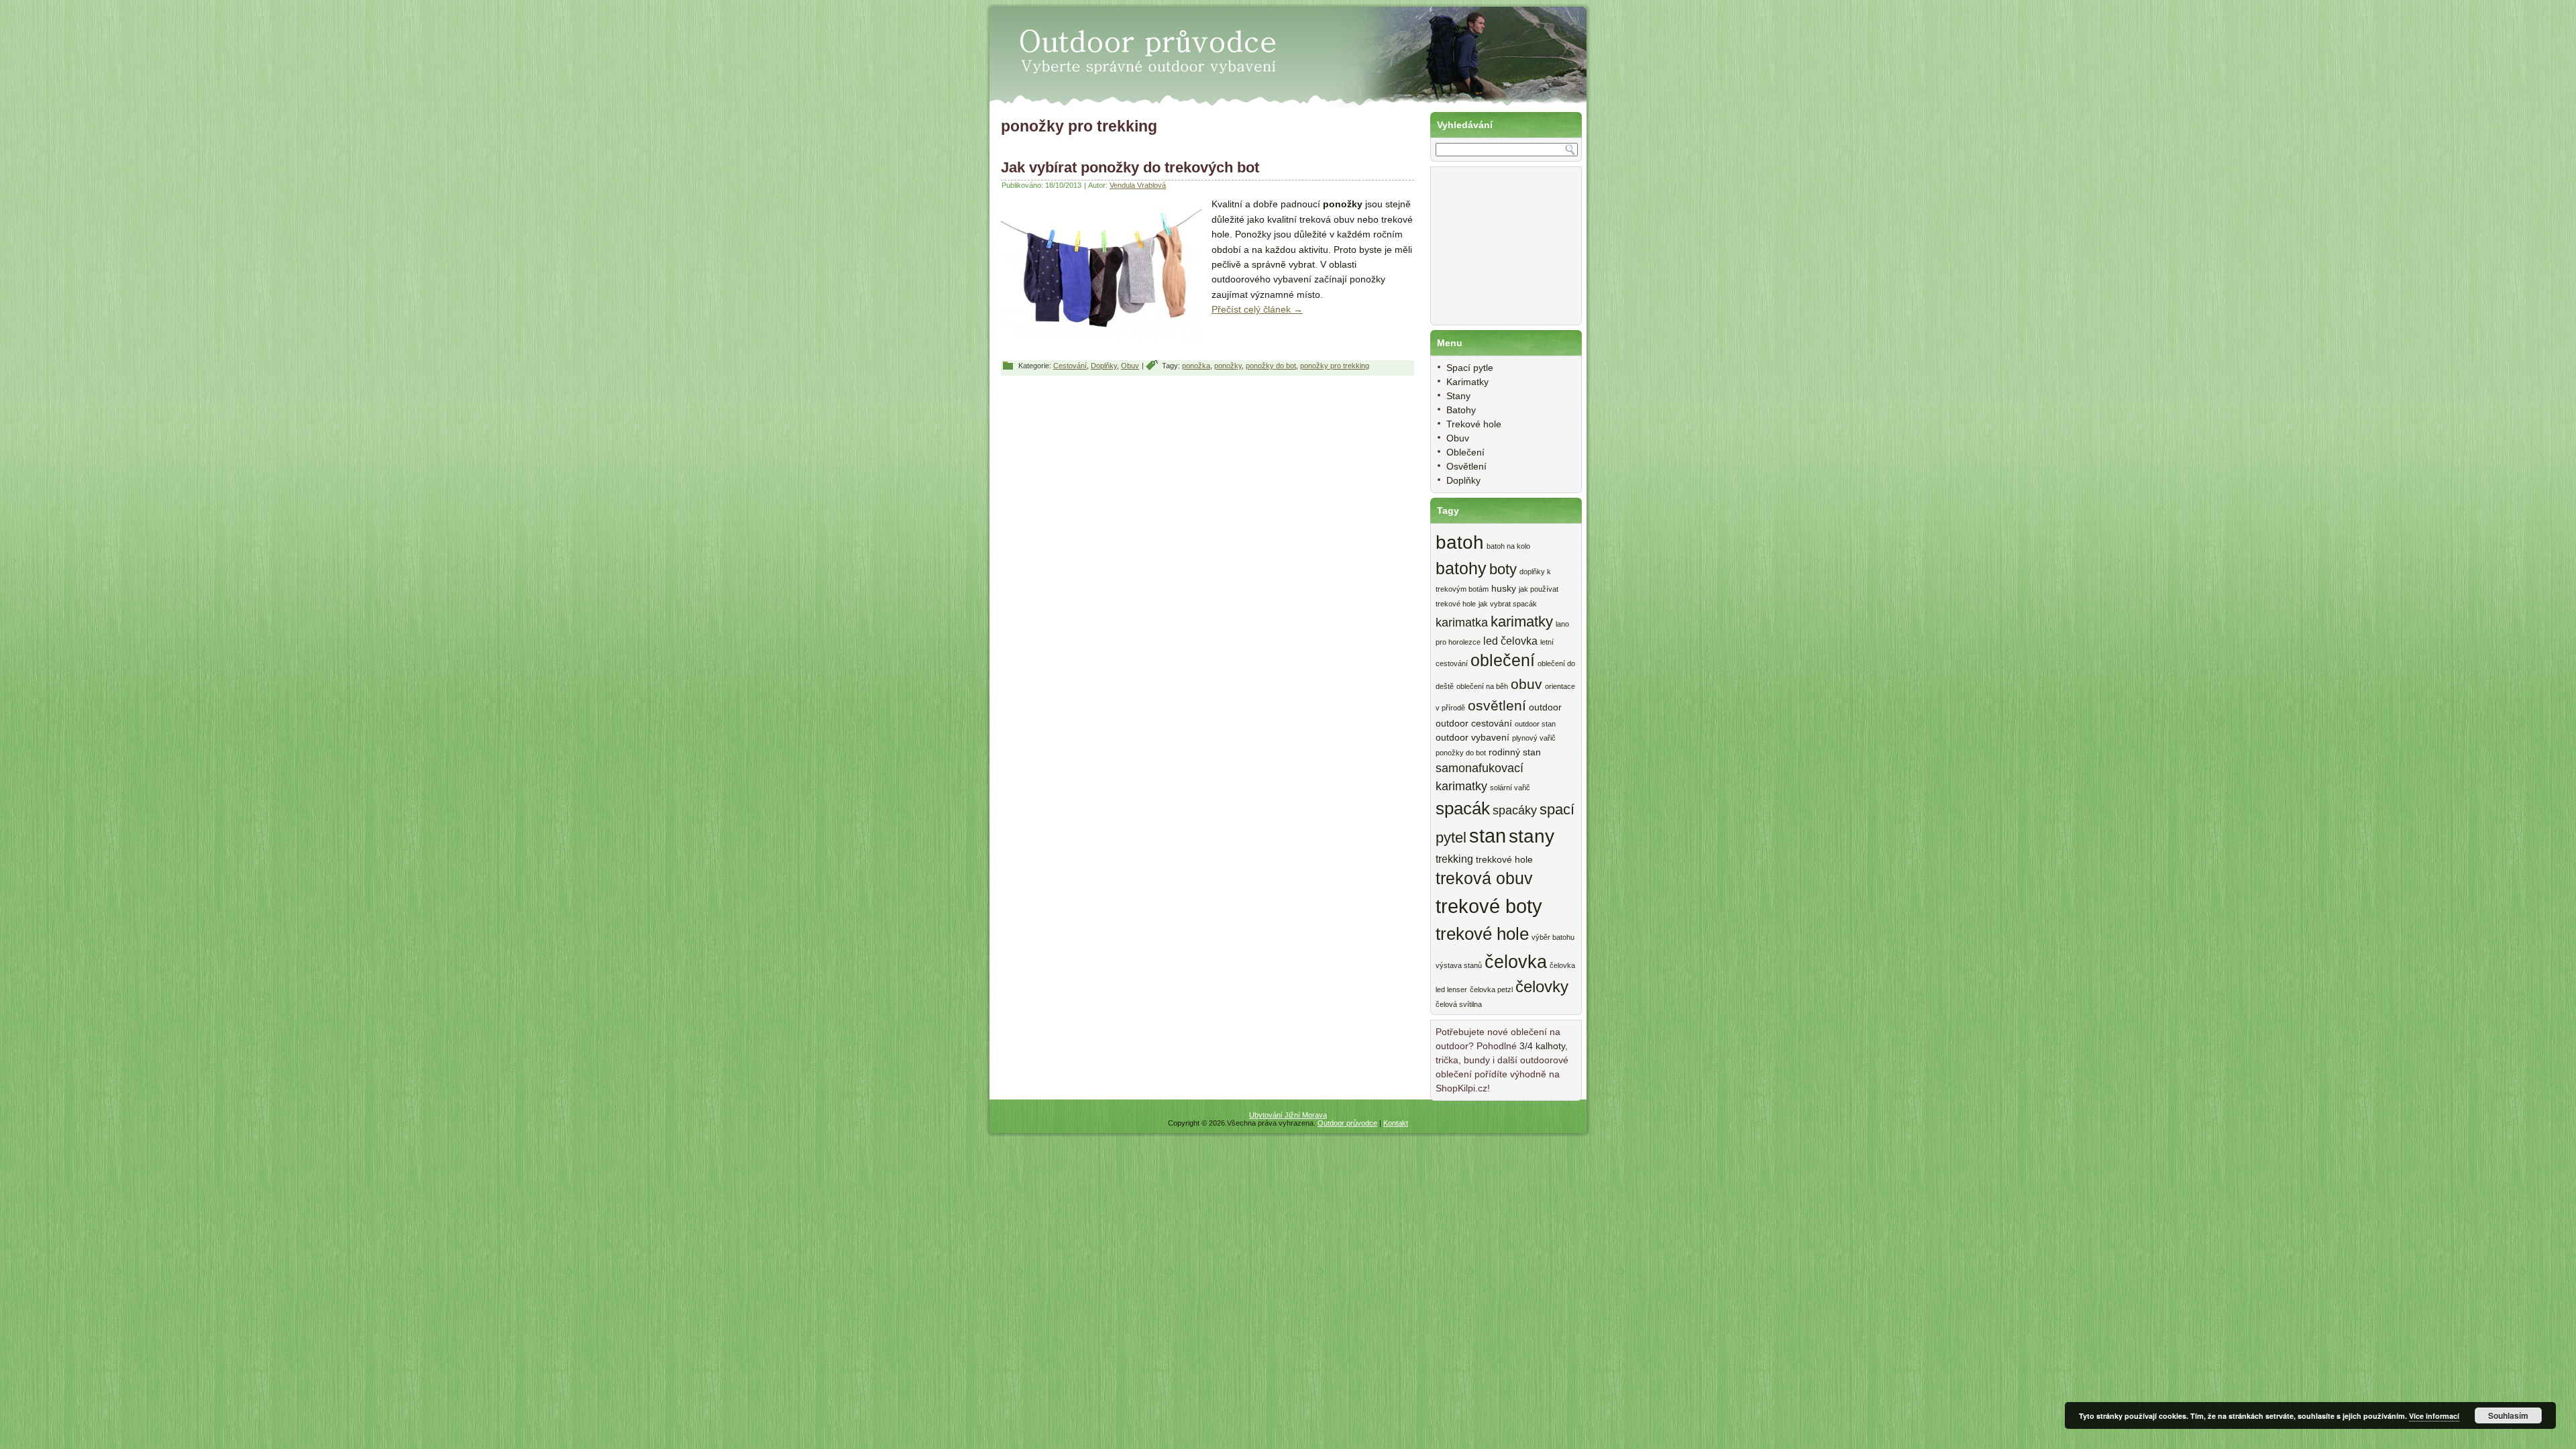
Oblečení (1465, 452)
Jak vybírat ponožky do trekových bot (1130, 167)
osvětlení (1497, 705)
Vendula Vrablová (1138, 185)
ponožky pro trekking (1335, 366)
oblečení (1503, 660)
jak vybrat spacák (1508, 604)
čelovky (1542, 987)
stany (1532, 836)
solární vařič (1510, 788)
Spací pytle (1470, 368)
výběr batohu (1553, 937)
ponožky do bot (1271, 366)
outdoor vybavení (1472, 738)
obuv (1526, 684)
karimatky (1522, 622)
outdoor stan (1535, 724)
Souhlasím (2508, 1415)
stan (1488, 836)
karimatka (1462, 623)
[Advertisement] (1503, 253)
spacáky (1515, 810)
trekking (1454, 859)
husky (1504, 589)
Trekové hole (1474, 424)
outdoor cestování (1474, 723)
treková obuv (1484, 878)
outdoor (1545, 707)
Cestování (1070, 366)
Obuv (1130, 366)
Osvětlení (1466, 466)
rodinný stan (1515, 752)
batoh (1460, 542)
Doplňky (1104, 366)
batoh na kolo (1508, 546)
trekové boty (1489, 906)
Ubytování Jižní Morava (1288, 1115)
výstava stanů (1459, 965)
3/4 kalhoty (1542, 1046)
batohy (1461, 569)
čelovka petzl (1491, 989)
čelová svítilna (1459, 1004)
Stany (1458, 396)
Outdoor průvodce (1347, 1123)
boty (1503, 569)
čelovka (1516, 962)
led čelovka (1510, 641)
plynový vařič (1534, 738)
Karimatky (1467, 382)
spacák (1463, 808)
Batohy (1461, 410)
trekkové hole (1504, 860)
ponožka (1196, 366)
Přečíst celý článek (1257, 309)
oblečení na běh (1482, 686)
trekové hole (1482, 934)
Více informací (2434, 1416)
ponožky (1228, 366)
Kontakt (1396, 1123)
